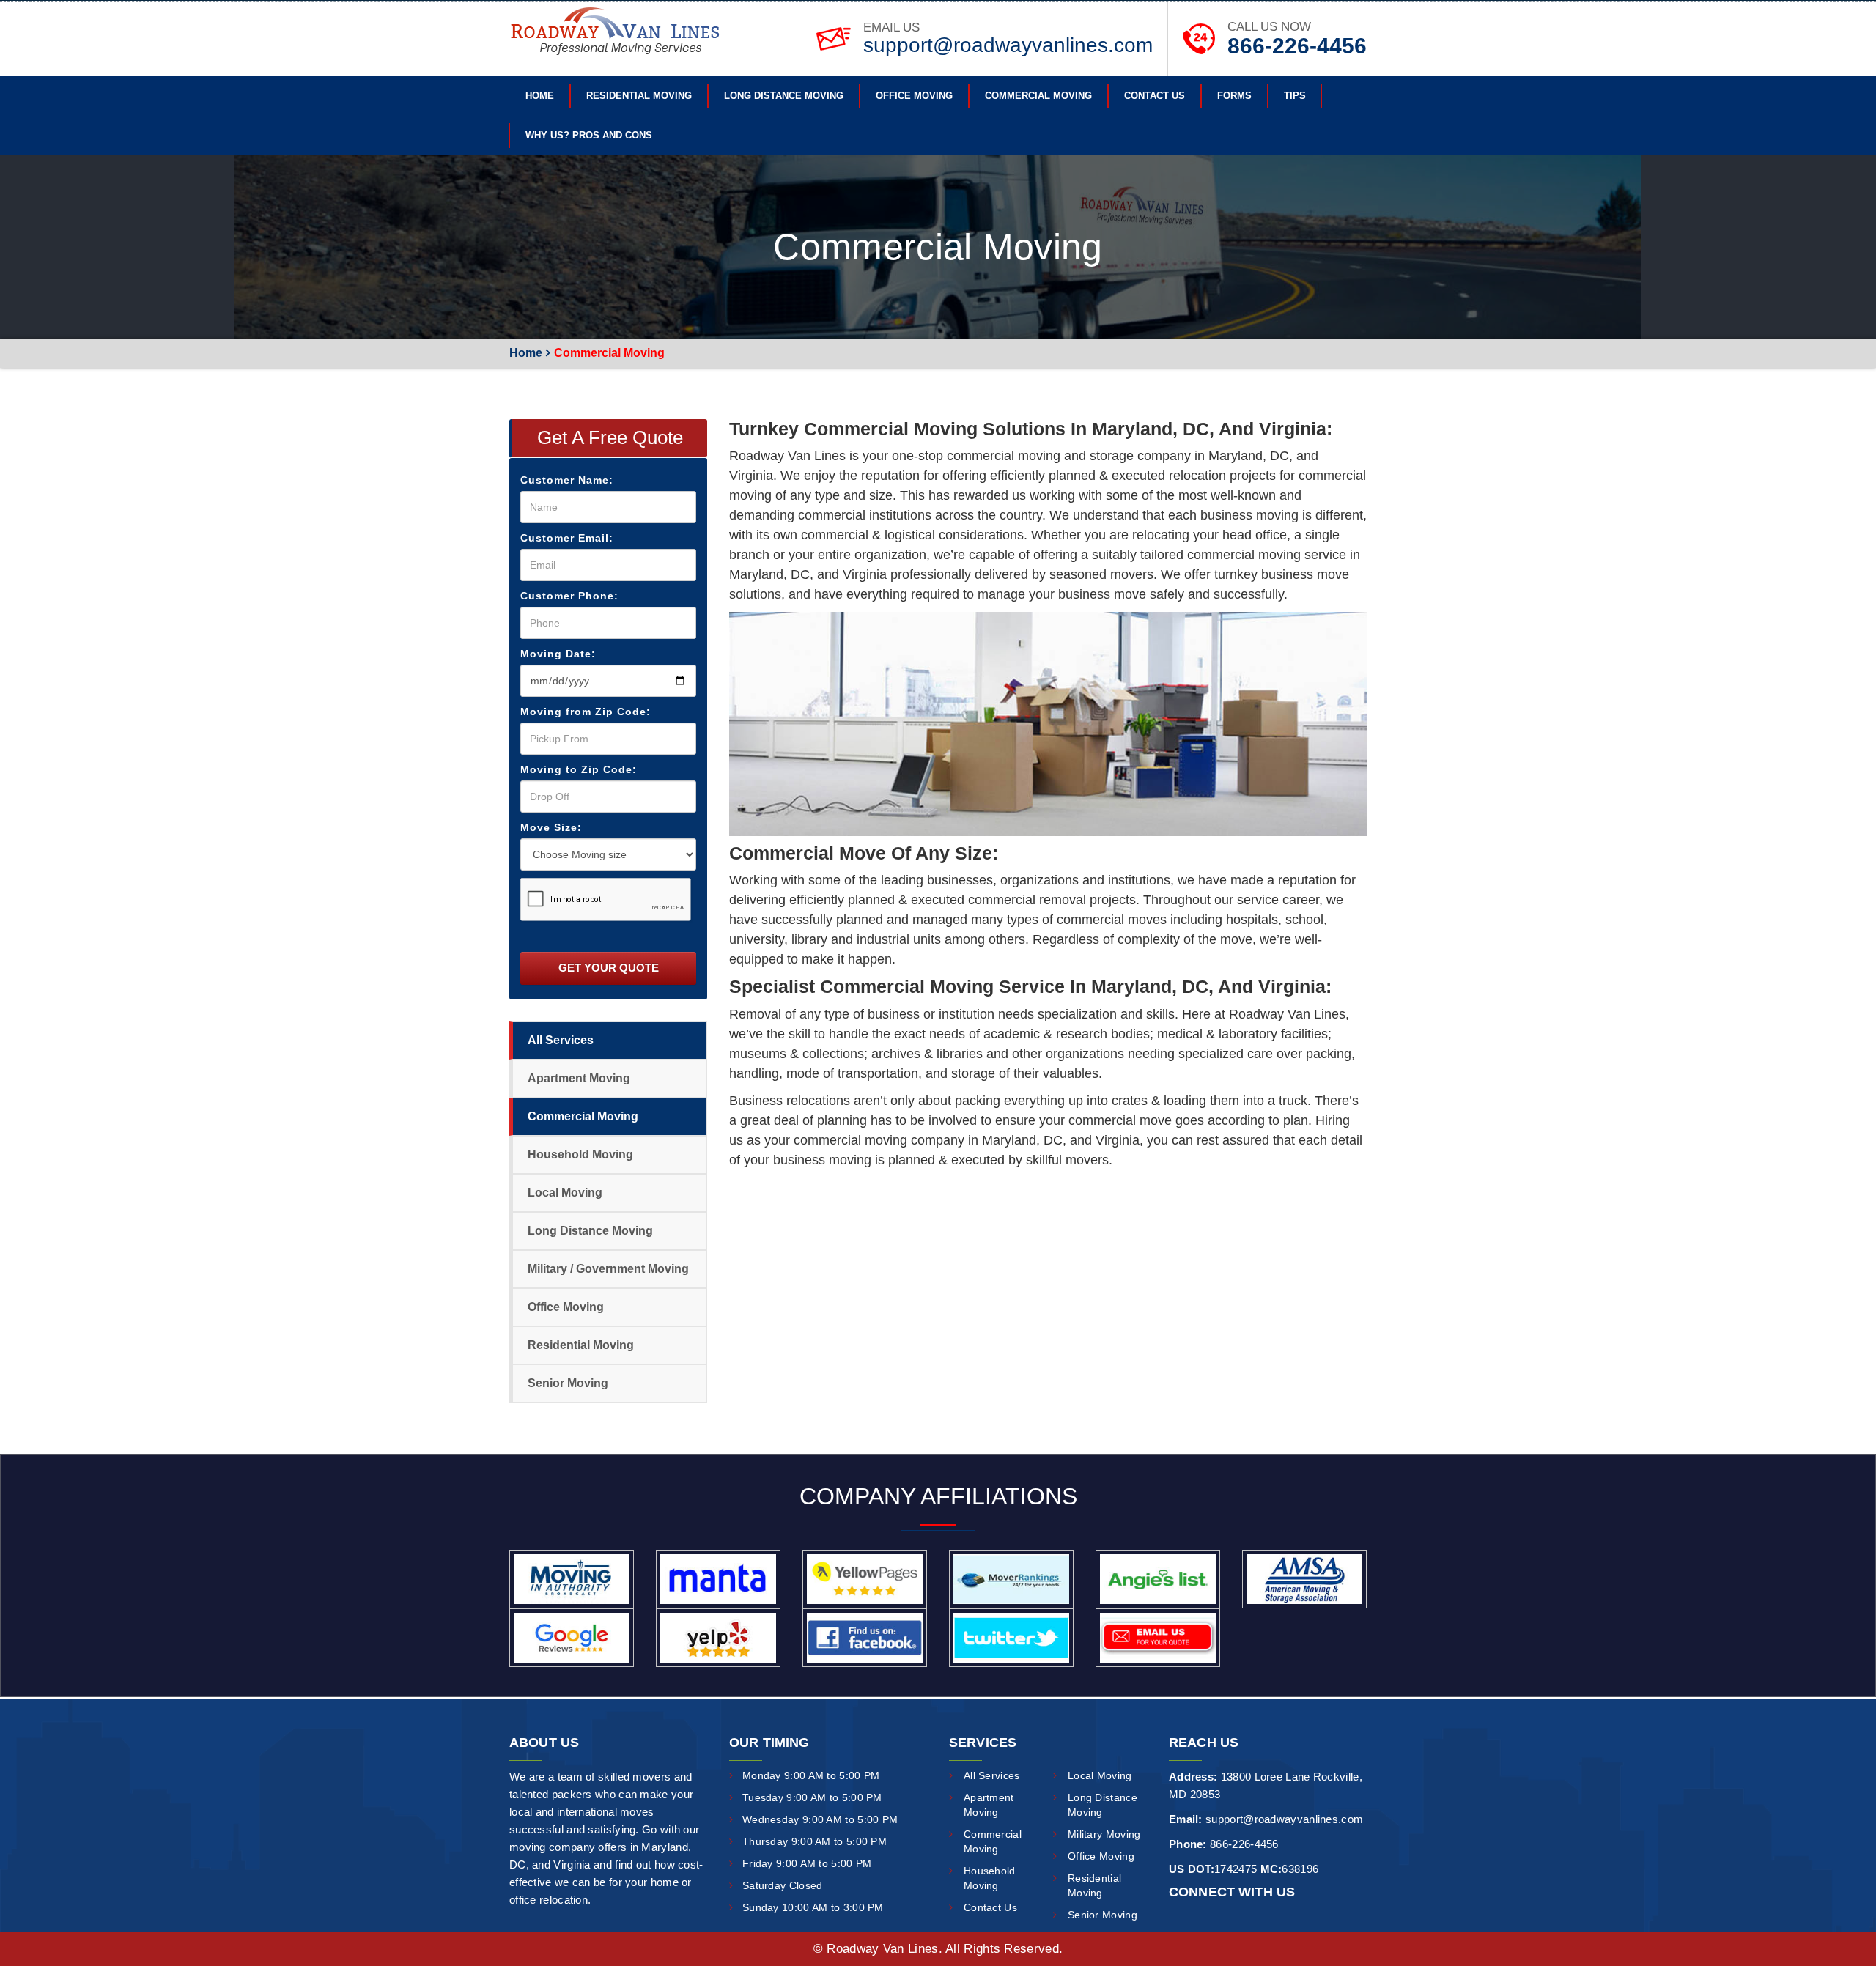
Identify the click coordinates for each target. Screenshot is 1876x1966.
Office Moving (914, 96)
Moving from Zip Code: (586, 712)
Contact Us (1155, 96)
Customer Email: (567, 538)
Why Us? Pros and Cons (589, 135)
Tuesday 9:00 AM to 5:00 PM (812, 1797)
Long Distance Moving (784, 96)
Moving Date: (558, 654)
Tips (1295, 96)
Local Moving (565, 1193)
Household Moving (580, 1154)
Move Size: (551, 827)
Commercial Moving (1038, 96)
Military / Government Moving (608, 1269)
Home (540, 96)
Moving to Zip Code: (579, 769)
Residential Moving (639, 96)
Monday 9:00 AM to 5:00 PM (811, 1775)
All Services (561, 1040)
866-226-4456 (1297, 46)
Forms (1234, 96)
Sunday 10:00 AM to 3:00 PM (813, 1907)
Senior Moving (568, 1383)
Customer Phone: (569, 596)
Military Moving (1104, 1834)
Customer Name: (567, 480)
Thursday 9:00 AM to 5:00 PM (815, 1841)
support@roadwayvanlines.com (1008, 45)
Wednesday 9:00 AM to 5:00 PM (820, 1819)
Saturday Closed (783, 1885)
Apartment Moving (579, 1078)
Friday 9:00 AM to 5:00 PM (807, 1863)
